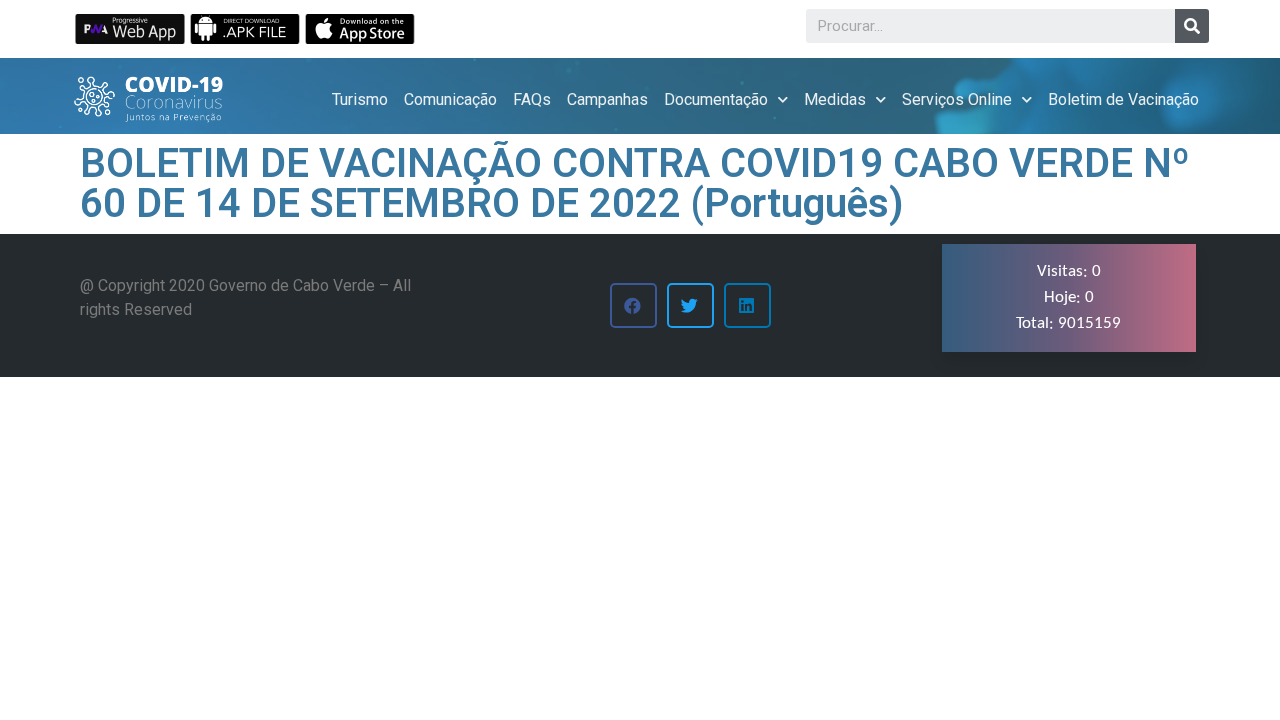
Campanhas (607, 99)
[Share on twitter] (690, 305)
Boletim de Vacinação (1123, 99)
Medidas (835, 99)
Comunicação (450, 99)
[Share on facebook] (633, 305)
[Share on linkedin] (747, 305)
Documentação (716, 99)
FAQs (532, 99)
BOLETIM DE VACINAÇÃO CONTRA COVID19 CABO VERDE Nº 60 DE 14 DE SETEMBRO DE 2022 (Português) (635, 183)
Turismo (360, 99)
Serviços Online (957, 99)
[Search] (1192, 26)
